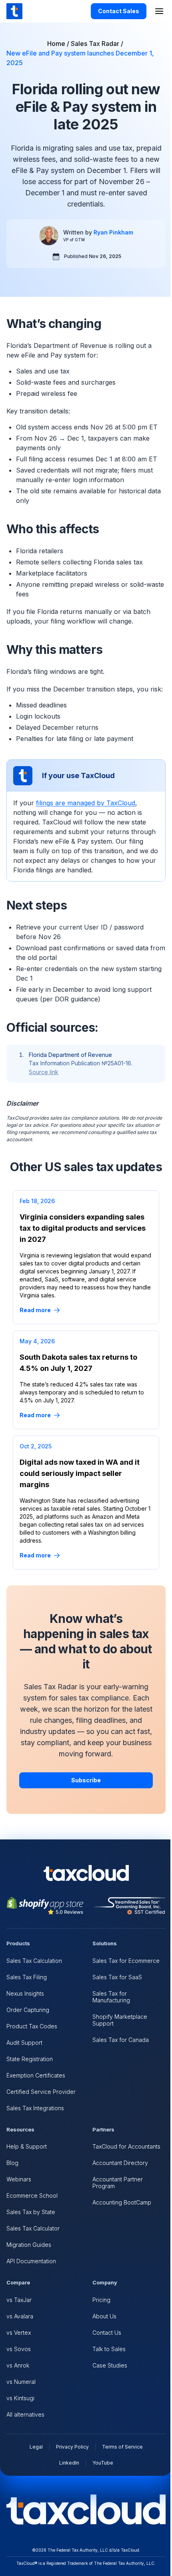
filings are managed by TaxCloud (86, 803)
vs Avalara (20, 2316)
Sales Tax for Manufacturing (111, 1997)
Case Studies (110, 2365)
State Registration (30, 2059)
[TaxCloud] (14, 11)
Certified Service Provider (41, 2092)
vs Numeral (21, 2382)
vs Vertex (19, 2333)
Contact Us (107, 2333)
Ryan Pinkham (113, 232)
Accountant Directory (120, 2163)
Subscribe (86, 1780)
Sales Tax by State (31, 2212)
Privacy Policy (72, 2447)
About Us (104, 2316)
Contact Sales (119, 11)
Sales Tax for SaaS (117, 1977)
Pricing (101, 2300)
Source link (44, 1072)
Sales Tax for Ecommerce (126, 1961)
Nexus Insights (25, 1993)
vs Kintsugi (20, 2398)
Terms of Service (122, 2447)
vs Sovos (19, 2349)
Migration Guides (29, 2245)
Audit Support (24, 2043)
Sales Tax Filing (27, 1977)
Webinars (19, 2179)
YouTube (103, 2463)
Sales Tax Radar (95, 44)
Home (56, 44)
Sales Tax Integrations (35, 2108)
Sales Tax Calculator (33, 2228)
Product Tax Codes (32, 2026)
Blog (12, 2163)
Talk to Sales (109, 2349)
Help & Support (27, 2146)
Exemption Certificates (36, 2075)
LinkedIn (69, 2463)
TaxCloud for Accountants (126, 2146)
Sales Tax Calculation (34, 1961)
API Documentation (31, 2261)
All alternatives (25, 2414)
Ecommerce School (32, 2196)
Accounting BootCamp (122, 2202)
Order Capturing (28, 2010)
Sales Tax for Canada (121, 2040)
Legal (36, 2447)
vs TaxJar (19, 2300)
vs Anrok (18, 2365)
